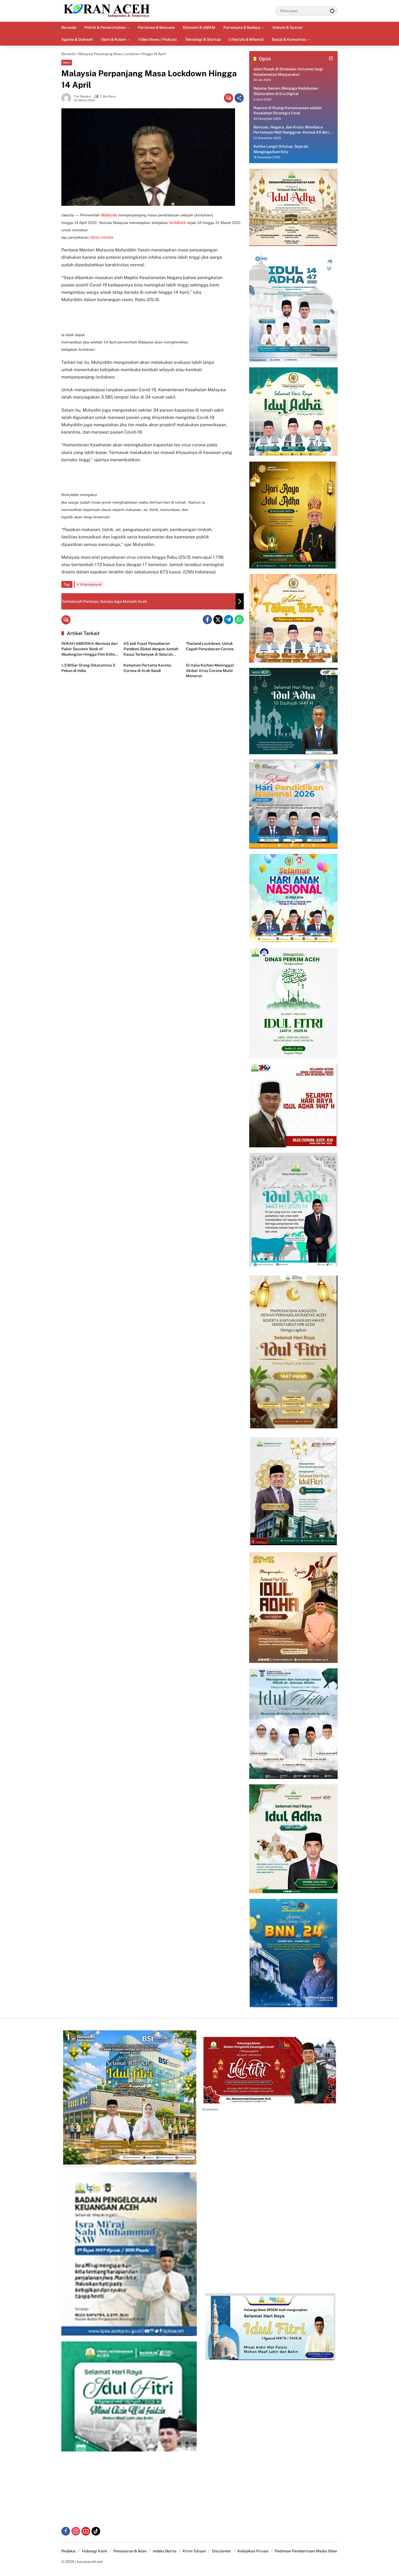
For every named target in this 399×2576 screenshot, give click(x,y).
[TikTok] (96, 2531)
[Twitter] (218, 620)
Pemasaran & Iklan (130, 2551)
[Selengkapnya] (331, 58)
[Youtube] (86, 2531)
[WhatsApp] (239, 620)
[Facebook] (207, 620)
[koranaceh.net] (107, 11)
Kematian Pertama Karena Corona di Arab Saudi (147, 668)
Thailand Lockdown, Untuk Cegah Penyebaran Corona (210, 646)
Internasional (91, 584)
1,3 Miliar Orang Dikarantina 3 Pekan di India (88, 668)
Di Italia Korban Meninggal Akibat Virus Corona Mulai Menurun (210, 670)
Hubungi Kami (95, 2551)
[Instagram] (76, 2531)
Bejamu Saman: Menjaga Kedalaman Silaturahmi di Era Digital (286, 91)
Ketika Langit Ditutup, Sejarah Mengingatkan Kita (281, 149)
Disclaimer (222, 2551)
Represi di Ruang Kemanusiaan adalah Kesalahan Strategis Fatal (288, 111)
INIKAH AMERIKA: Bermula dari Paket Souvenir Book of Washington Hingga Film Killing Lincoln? (90, 649)
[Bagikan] (239, 98)
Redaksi (69, 2551)
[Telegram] (229, 620)
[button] (332, 11)
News (67, 62)
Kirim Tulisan (194, 2551)
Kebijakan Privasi (253, 2551)
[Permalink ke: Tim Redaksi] (68, 98)
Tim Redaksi (83, 97)
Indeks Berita (165, 2551)
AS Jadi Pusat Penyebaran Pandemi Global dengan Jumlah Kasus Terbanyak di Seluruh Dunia (151, 649)
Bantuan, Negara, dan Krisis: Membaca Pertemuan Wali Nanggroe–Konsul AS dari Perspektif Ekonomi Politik (291, 130)
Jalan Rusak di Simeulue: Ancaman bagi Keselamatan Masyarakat (288, 72)
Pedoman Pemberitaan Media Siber (306, 2551)
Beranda (68, 54)
